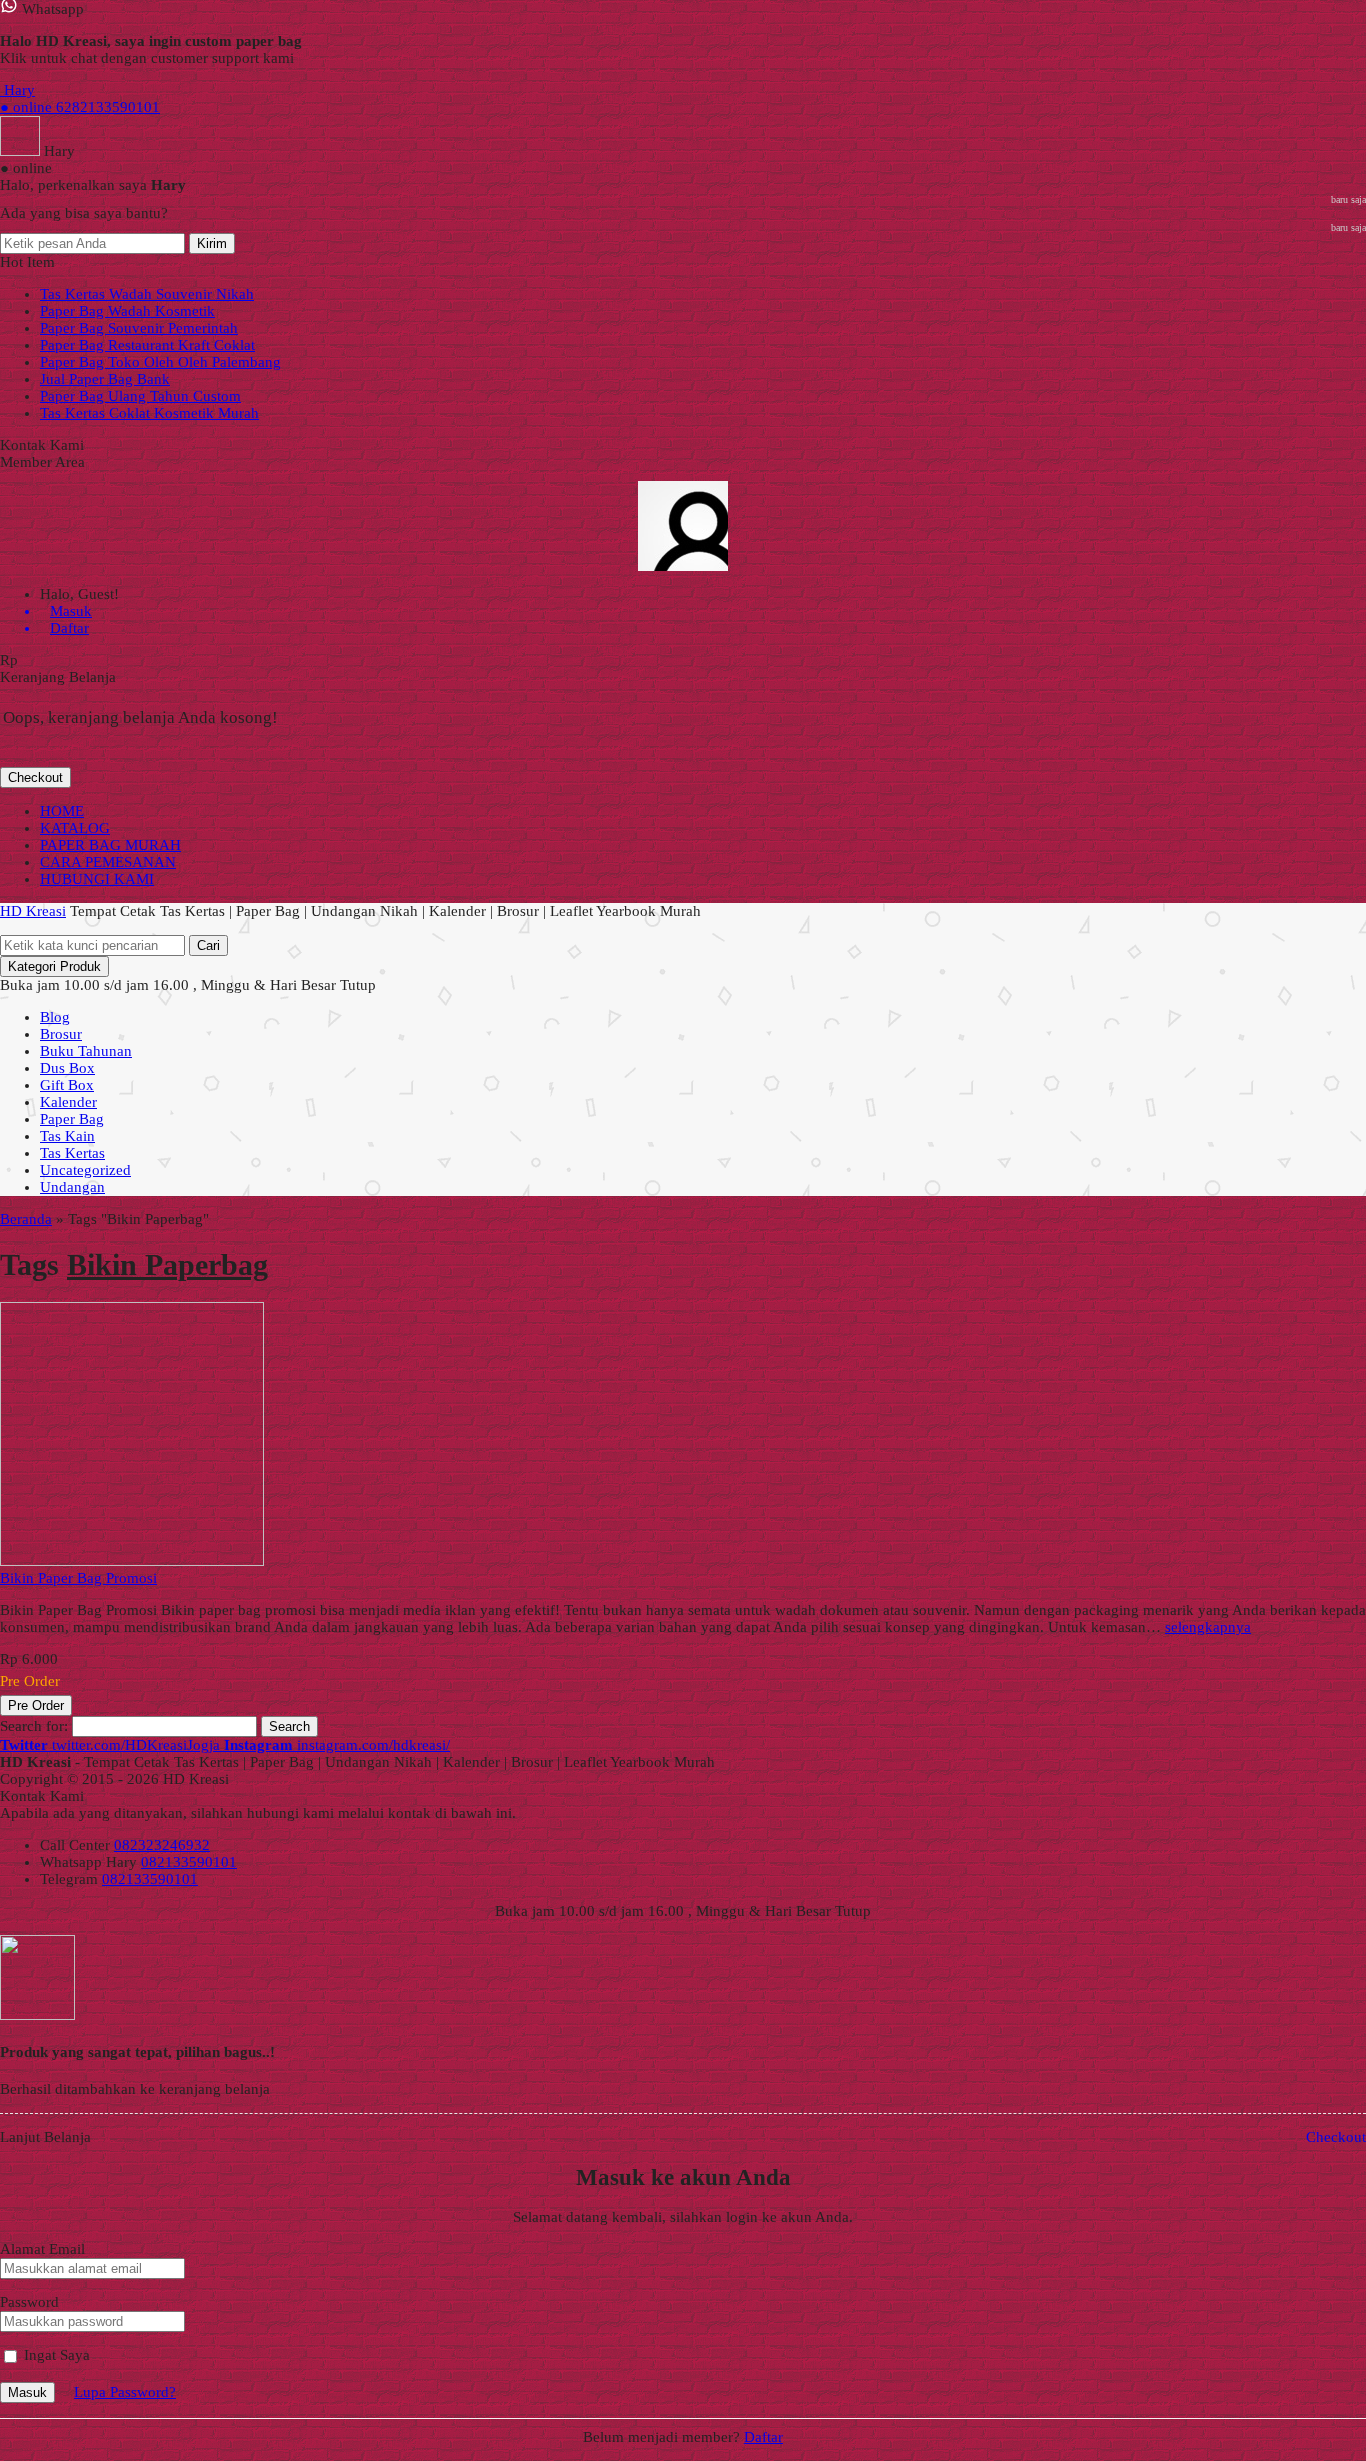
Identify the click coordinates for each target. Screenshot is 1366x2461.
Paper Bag (72, 1119)
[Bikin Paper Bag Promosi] (132, 1561)
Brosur (61, 1034)
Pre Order (36, 1705)
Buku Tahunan (86, 1051)
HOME (62, 811)
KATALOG (75, 828)
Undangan (72, 1187)
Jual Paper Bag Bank (105, 379)
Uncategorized (85, 1170)
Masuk (27, 2392)
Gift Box (67, 1085)
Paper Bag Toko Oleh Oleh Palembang (160, 362)
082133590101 (189, 1862)
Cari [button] (208, 945)
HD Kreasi (33, 911)
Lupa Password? (125, 2392)
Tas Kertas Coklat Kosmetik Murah (149, 413)
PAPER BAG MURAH (110, 845)
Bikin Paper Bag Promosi (78, 1578)
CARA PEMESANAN (108, 862)
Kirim (212, 243)
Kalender (68, 1102)
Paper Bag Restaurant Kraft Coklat (147, 345)
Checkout (35, 777)
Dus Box (67, 1068)
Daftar (763, 2437)
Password (29, 2302)
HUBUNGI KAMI (97, 879)
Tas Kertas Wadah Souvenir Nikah (147, 294)
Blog (55, 1017)
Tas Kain (67, 1136)
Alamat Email (42, 2249)
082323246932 (162, 1845)
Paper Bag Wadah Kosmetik (127, 311)
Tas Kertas (72, 1153)
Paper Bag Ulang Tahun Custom (140, 396)
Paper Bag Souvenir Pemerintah (139, 328)
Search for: (34, 1726)
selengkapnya (1208, 1627)
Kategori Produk (54, 966)
